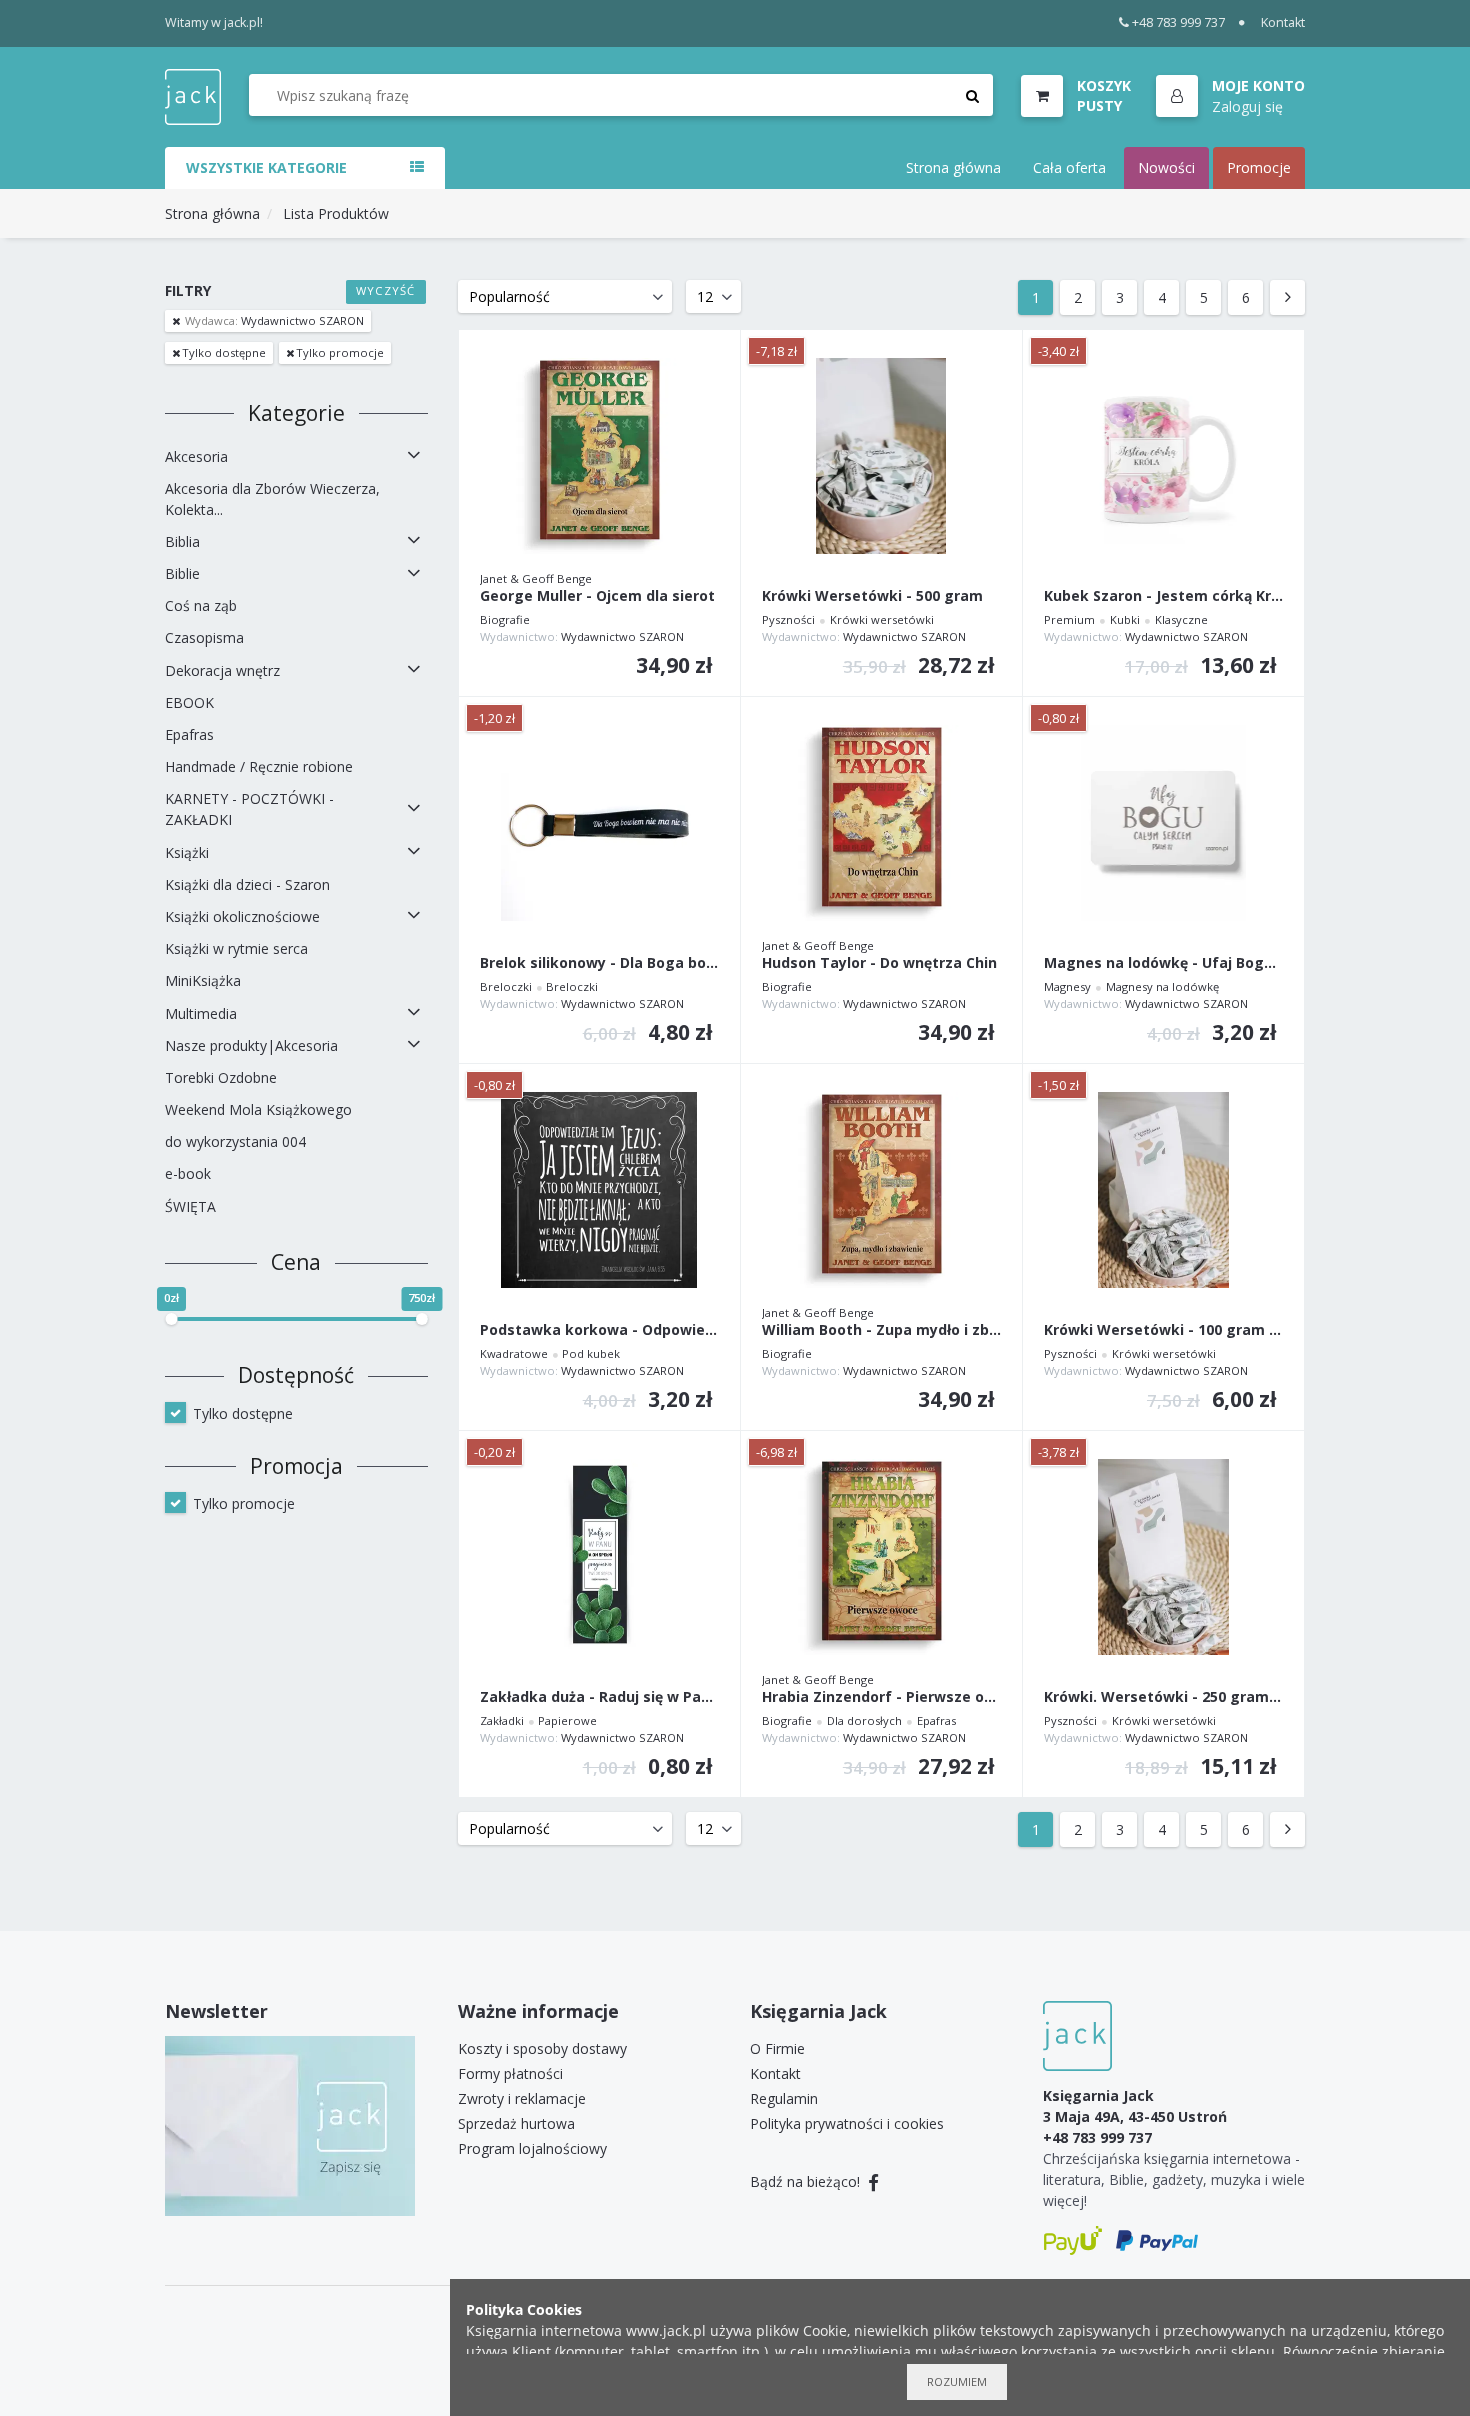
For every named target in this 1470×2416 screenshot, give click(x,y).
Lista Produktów (336, 213)
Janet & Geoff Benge (536, 578)
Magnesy (1067, 986)
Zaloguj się (1247, 105)
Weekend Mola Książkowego (258, 1109)
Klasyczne (1181, 619)
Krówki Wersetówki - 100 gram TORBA (1163, 1330)
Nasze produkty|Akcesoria (251, 1045)
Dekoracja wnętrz (222, 670)
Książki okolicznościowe (242, 916)
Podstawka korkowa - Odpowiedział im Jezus (599, 1330)
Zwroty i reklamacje (522, 2098)
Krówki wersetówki (882, 619)
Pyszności (788, 619)
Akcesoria (196, 456)
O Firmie (777, 2048)
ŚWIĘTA (190, 1206)
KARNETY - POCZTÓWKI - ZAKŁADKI (249, 809)
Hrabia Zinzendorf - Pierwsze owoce (881, 1697)
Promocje (1259, 167)
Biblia (182, 541)
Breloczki (506, 986)
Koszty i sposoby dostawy (542, 2048)
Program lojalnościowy (532, 2148)
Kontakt (1283, 22)
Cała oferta (1069, 167)
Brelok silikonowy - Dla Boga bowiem (599, 963)
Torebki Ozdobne (221, 1077)
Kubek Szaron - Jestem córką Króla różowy (1163, 596)
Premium (1069, 619)
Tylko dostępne (224, 352)
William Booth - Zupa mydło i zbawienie (881, 1330)
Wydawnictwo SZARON (274, 320)
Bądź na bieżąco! (807, 2181)
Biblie (182, 573)
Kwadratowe (514, 1353)
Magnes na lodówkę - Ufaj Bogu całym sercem (1163, 963)
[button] (1230, 97)
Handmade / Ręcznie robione (259, 766)
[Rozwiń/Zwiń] (414, 456)
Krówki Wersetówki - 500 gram (872, 596)
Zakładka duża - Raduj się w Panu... (599, 1697)
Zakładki (502, 1720)
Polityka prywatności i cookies (847, 2123)
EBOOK (189, 702)
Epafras (189, 734)
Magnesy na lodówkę (1162, 986)
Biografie (505, 619)
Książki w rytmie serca (236, 948)
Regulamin (784, 2098)
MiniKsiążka (203, 980)
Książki (187, 852)
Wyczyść (385, 290)
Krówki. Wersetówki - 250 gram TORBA (1163, 1697)
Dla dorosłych (864, 1720)
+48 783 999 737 (1178, 22)
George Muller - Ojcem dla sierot (597, 596)
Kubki (1125, 619)
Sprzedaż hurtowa (516, 2123)
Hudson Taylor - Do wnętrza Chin (879, 963)
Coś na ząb (201, 605)
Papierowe (567, 1720)
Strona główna (953, 167)
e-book (188, 1173)
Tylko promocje (340, 352)
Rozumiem (957, 2381)
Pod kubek (591, 1353)
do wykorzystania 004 (235, 1141)
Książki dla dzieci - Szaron (247, 884)
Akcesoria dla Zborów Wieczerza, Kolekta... (272, 499)
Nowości (1166, 167)
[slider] (171, 1319)
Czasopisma (204, 637)
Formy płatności (510, 2073)
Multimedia (201, 1013)
